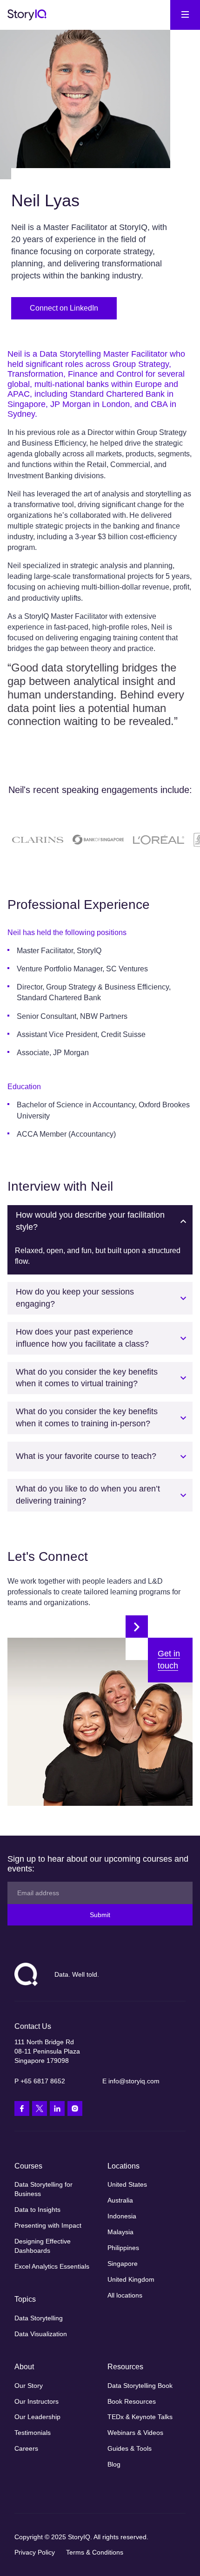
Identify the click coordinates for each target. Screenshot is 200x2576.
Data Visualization (41, 2334)
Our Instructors (37, 2401)
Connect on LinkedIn (64, 308)
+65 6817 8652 (43, 2081)
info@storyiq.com (134, 2081)
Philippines (123, 2248)
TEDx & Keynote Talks (140, 2417)
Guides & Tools (130, 2448)
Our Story (29, 2386)
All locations (125, 2295)
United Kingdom (131, 2279)
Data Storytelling (39, 2318)
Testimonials (33, 2433)
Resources (125, 2367)
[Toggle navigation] (185, 15)
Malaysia (120, 2232)
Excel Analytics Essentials (52, 2266)
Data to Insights (37, 2210)
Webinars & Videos (135, 2433)
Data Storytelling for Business (43, 2189)
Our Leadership (37, 2417)
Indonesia (122, 2216)
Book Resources (132, 2401)
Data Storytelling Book (140, 2386)
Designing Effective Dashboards (43, 2246)
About (24, 2367)
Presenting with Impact (48, 2225)
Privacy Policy (35, 2552)
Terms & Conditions (95, 2552)
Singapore (123, 2264)
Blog (114, 2464)
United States (127, 2184)
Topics (25, 2299)
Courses (28, 2166)
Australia (120, 2200)
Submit (100, 1915)
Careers (26, 2448)
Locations (123, 2166)
